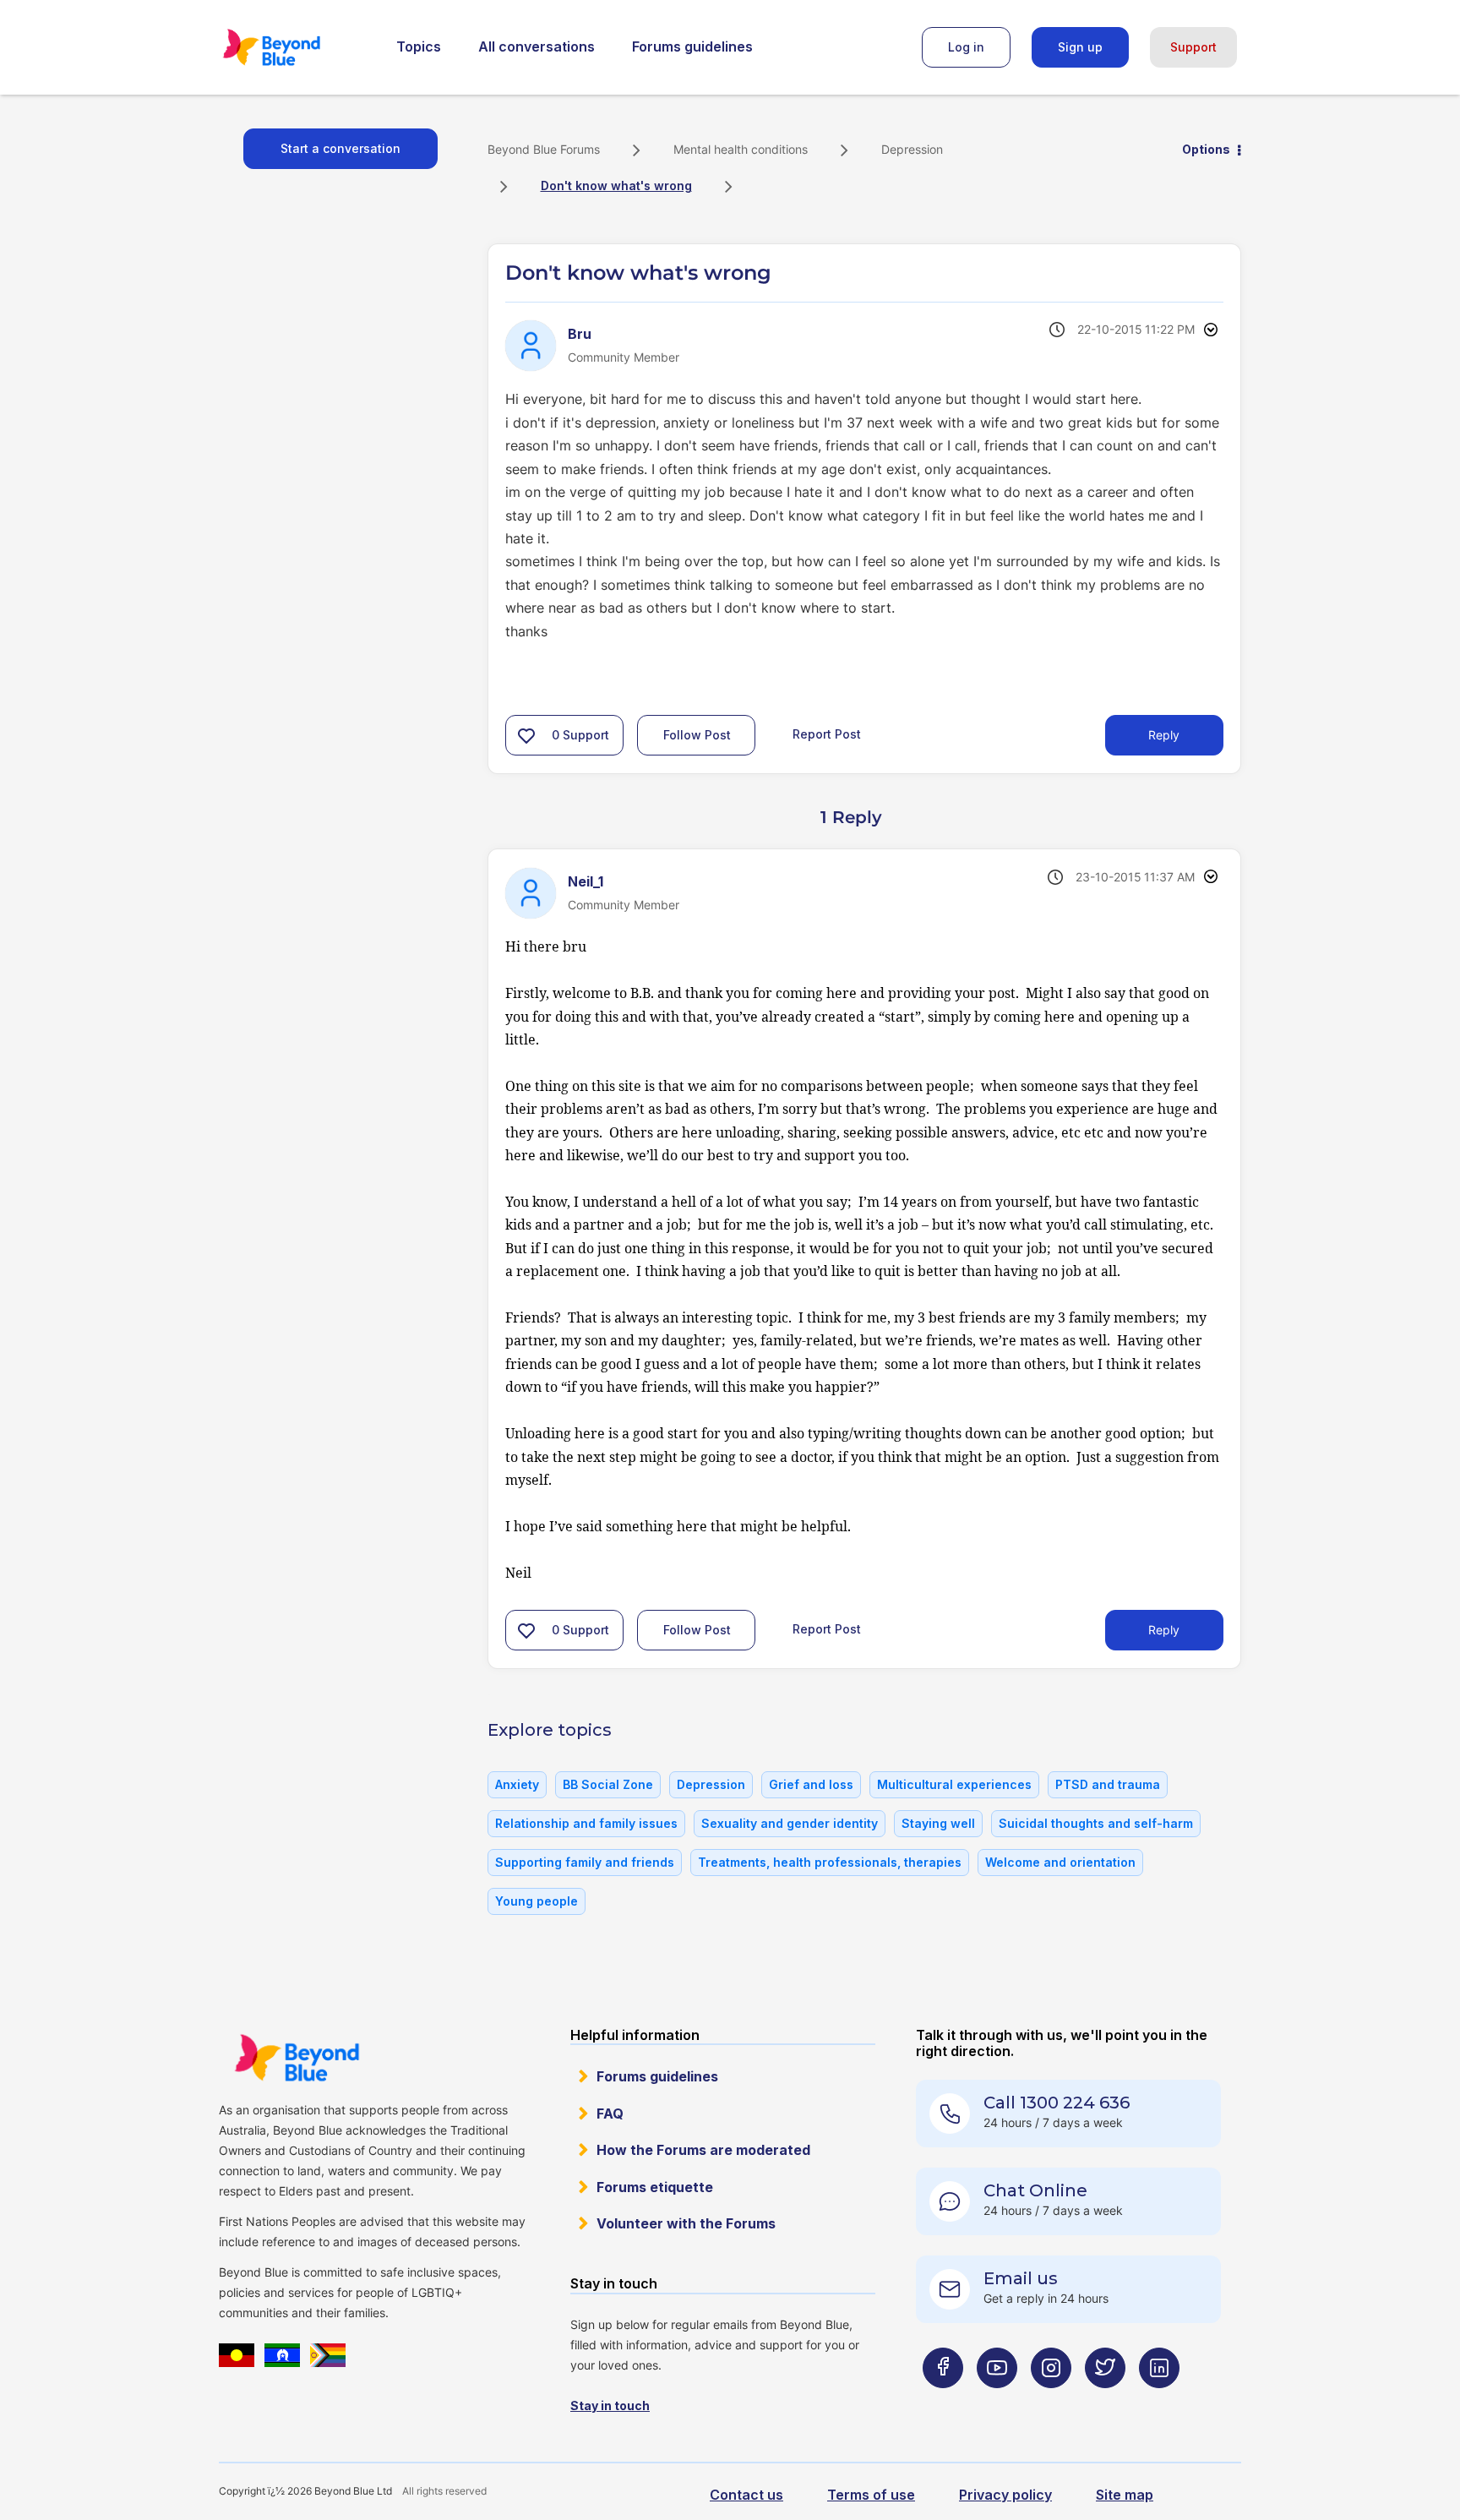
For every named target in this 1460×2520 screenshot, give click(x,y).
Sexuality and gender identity (790, 1823)
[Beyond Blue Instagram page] (1051, 2401)
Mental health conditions (741, 149)
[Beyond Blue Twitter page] (1105, 2401)
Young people (537, 1901)
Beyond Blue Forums (295, 47)
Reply (1164, 735)
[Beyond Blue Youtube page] (997, 2401)
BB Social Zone (608, 1784)
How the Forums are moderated (703, 2150)
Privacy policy (1005, 2495)
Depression (912, 149)
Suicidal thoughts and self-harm (1096, 1823)
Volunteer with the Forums (686, 2223)
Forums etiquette (655, 2187)
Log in (966, 47)
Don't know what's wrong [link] (616, 185)
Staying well (938, 1823)
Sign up (1080, 47)
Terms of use (871, 2495)
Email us (1021, 2278)
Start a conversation (340, 148)
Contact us (746, 2495)
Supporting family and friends (585, 1862)
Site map (1125, 2495)
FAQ (610, 2114)
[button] (526, 735)
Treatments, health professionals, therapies (830, 1862)
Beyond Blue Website (297, 2058)
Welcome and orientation (1060, 1862)
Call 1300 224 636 (1057, 2103)
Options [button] (1206, 149)
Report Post (827, 734)
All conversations (537, 46)
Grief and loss (811, 1784)
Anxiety (517, 1784)
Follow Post (697, 735)
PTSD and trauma (1108, 1784)
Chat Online (1035, 2190)
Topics (419, 46)
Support (1193, 47)
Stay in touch (610, 2405)
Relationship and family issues (586, 1823)
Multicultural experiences (954, 1784)
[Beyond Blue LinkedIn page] (1159, 2401)
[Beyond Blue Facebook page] (943, 2401)
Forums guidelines (692, 46)
